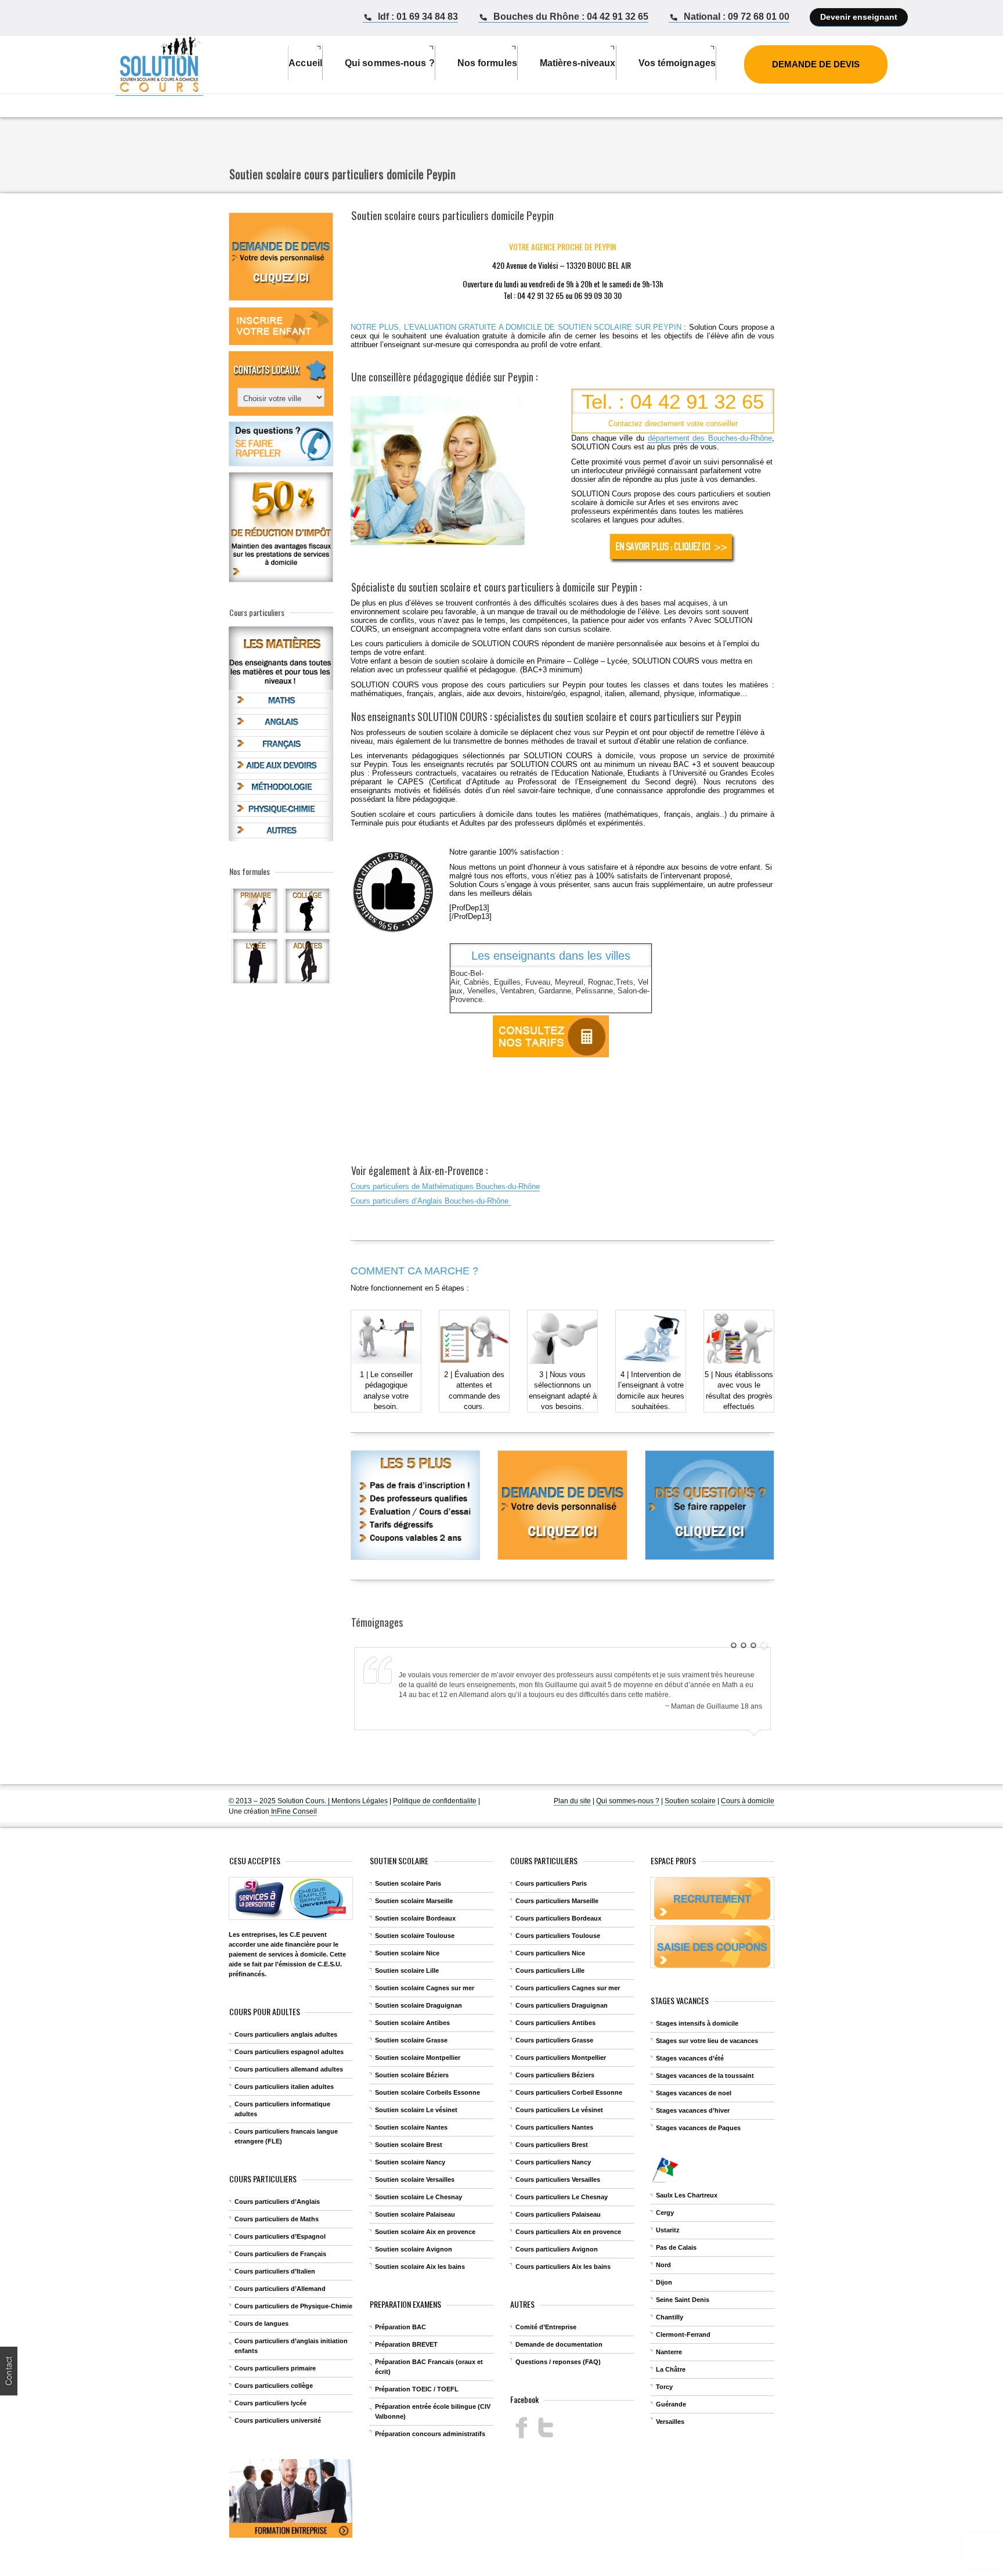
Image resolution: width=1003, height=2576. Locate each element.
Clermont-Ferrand (683, 2334)
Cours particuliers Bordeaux (558, 1918)
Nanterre (669, 2352)
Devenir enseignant (859, 17)
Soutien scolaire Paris (408, 1883)
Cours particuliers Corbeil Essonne (569, 2092)
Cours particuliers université (278, 2420)
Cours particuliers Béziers (555, 2075)
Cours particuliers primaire (275, 2368)
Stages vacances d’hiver (693, 2110)
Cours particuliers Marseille (557, 1901)
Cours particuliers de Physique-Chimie (293, 2306)
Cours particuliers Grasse (554, 2040)
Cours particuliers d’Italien (275, 2271)
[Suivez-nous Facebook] (522, 2428)
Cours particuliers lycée (270, 2403)
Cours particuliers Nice (550, 1953)
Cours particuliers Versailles (558, 2179)
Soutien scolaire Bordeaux (415, 1918)
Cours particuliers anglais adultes (286, 2034)
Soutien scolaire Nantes (411, 2127)
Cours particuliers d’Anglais (277, 2202)
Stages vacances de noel (694, 2093)
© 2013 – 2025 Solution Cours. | (280, 1801)
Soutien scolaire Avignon (414, 2249)
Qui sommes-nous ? (628, 1801)
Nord (663, 2265)
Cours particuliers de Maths (277, 2219)
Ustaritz (668, 2230)
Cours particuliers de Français (280, 2254)
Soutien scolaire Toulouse (415, 1936)
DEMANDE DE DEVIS (816, 64)
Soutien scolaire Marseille (414, 1901)
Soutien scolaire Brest (409, 2145)
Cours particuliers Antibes (555, 2023)
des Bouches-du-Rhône (710, 438)
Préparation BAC (401, 2327)
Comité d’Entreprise (546, 2327)
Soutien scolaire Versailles (415, 2179)
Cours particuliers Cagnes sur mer (568, 1988)
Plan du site (572, 1801)
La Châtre (671, 2369)
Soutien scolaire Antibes (412, 2023)
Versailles (670, 2422)
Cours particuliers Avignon (557, 2249)
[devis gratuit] (673, 547)
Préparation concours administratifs (430, 2434)
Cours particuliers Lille (550, 1970)
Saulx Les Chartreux (687, 2195)
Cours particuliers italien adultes (284, 2087)
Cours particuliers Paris (551, 1883)
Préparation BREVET (406, 2344)
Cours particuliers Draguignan (562, 2005)
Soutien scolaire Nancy (410, 2162)
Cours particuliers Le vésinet (559, 2110)
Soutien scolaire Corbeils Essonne (427, 2092)
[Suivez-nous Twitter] (545, 2428)
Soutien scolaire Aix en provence (425, 2232)
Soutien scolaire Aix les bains (420, 2267)
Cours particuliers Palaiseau (558, 2214)
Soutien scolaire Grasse (411, 2040)
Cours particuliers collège (274, 2386)
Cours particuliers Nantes (554, 2127)
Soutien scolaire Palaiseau (415, 2214)
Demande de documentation (559, 2344)
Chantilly (670, 2317)
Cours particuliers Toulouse (558, 1936)
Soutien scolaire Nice (407, 1953)
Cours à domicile (748, 1801)
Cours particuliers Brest (552, 2145)
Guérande (671, 2404)
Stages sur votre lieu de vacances (707, 2041)
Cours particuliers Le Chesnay (562, 2197)
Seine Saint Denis (683, 2300)
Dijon (664, 2282)
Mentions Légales (360, 1801)
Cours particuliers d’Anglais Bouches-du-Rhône (431, 1201)
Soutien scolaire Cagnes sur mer (425, 1988)
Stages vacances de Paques (698, 2128)
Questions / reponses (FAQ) (558, 2362)
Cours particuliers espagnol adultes (289, 2052)
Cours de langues (261, 2323)
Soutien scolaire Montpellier (418, 2058)
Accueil (305, 63)
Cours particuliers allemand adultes (289, 2069)
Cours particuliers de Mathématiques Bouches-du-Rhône (445, 1186)
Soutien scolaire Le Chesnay (418, 2197)
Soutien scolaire (690, 1801)
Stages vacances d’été (690, 2058)
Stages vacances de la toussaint (705, 2076)
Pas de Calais (676, 2247)
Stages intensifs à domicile (697, 2023)
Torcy (664, 2387)
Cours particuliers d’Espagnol (280, 2236)
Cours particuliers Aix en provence (568, 2232)
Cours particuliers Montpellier (561, 2058)
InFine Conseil (293, 1811)
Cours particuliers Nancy (553, 2162)
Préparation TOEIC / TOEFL (417, 2389)
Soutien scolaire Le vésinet (416, 2110)
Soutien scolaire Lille (407, 1970)
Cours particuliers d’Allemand (280, 2289)
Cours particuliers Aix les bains (563, 2267)
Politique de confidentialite (435, 1801)
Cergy (665, 2213)
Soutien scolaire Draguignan (418, 2005)
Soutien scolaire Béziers (412, 2075)
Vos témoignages (677, 63)
